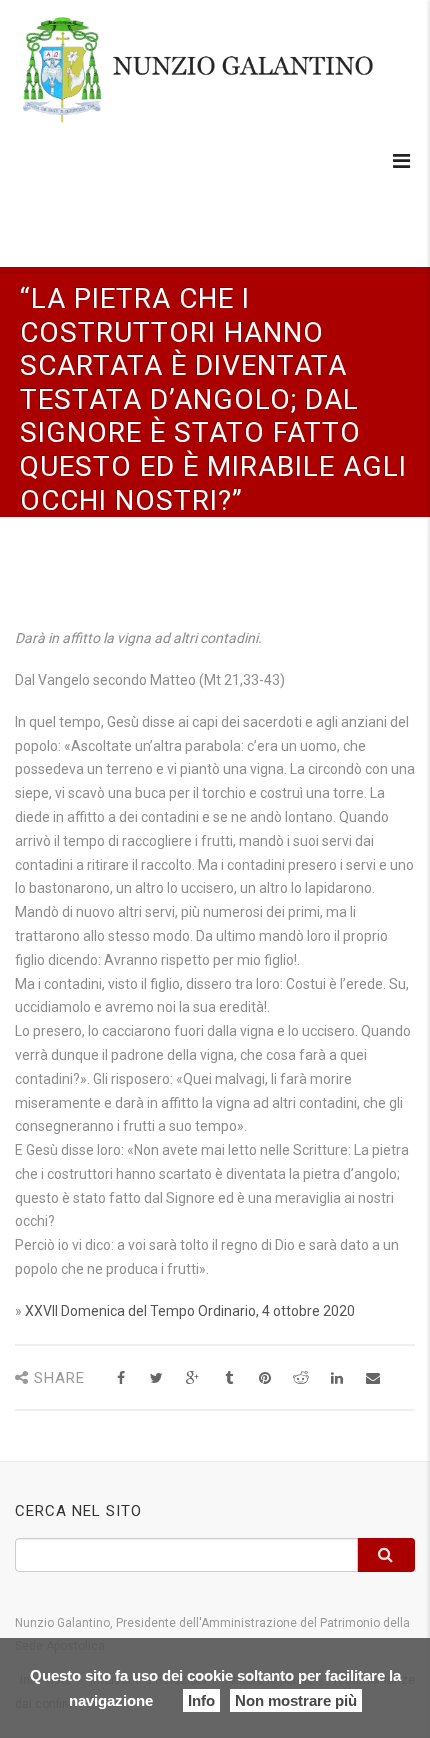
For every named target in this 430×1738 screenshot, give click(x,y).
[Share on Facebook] (120, 1378)
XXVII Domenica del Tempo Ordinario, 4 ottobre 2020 (190, 1311)
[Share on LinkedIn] (336, 1378)
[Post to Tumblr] (228, 1378)
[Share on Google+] (192, 1378)
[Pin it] (264, 1378)
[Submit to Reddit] (300, 1378)
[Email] (372, 1378)
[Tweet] (156, 1378)
